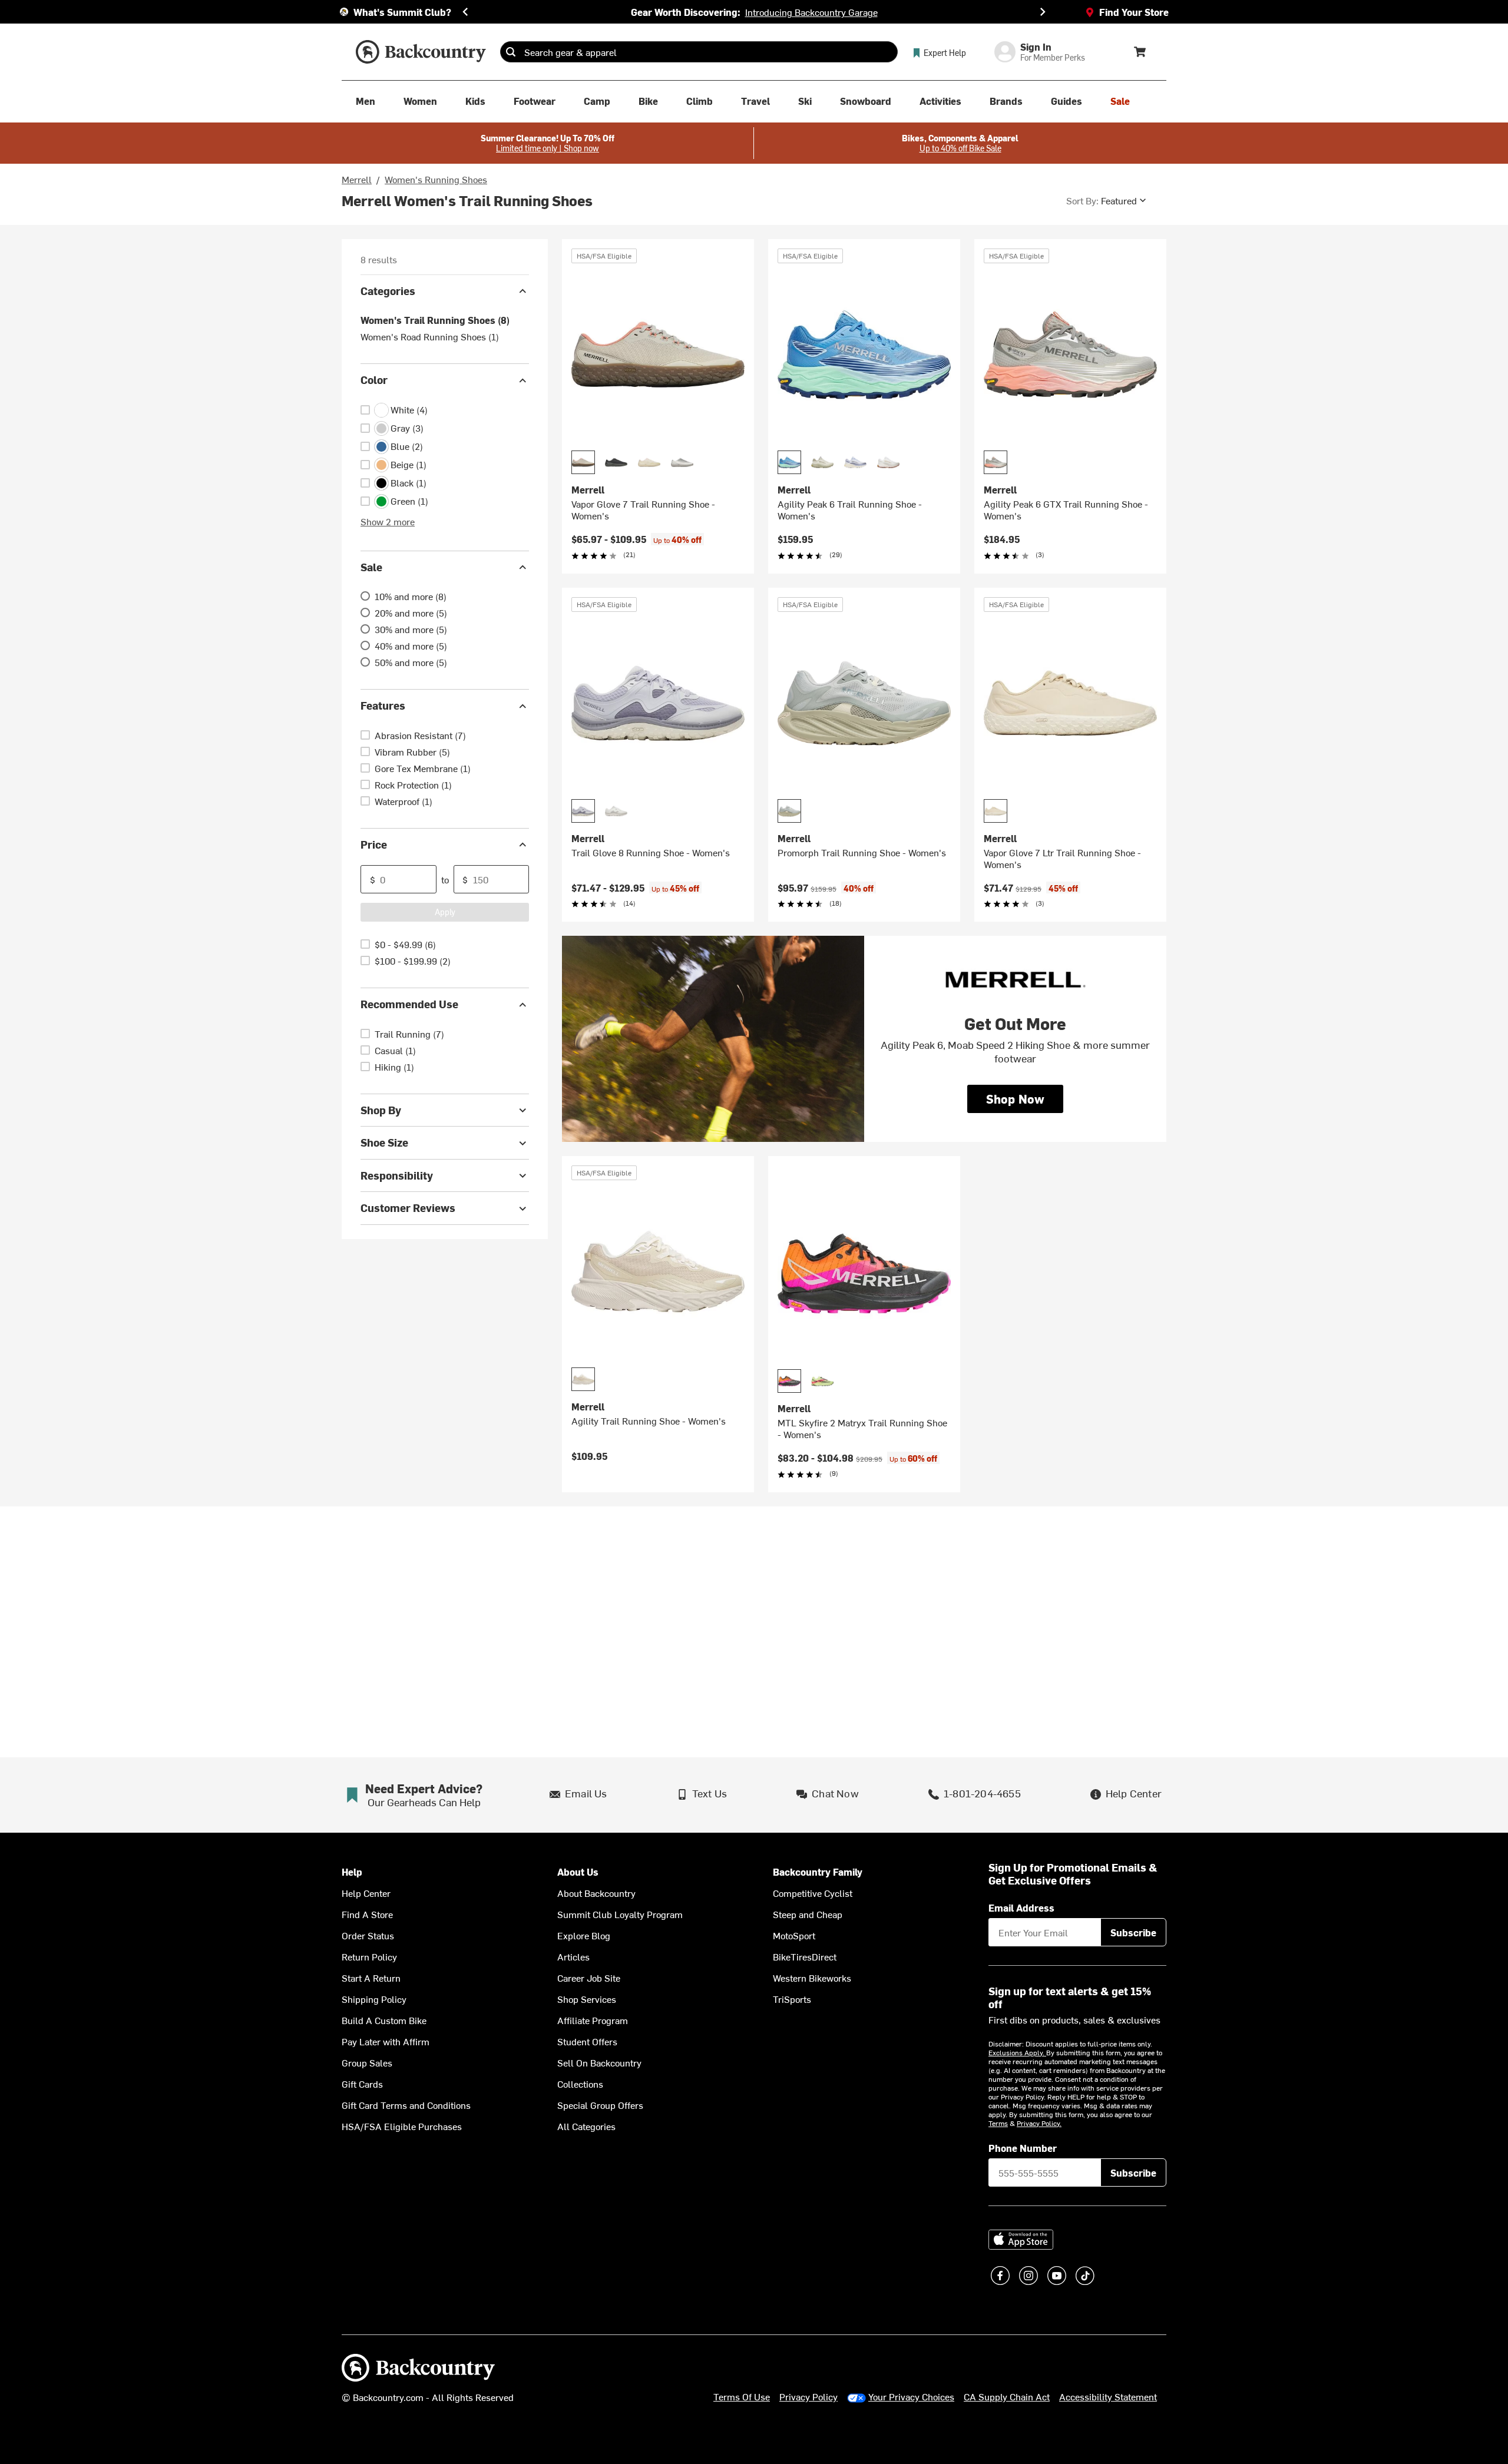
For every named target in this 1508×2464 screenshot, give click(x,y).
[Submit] (511, 52)
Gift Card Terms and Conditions (406, 2105)
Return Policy (369, 1956)
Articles (573, 1956)
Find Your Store (1134, 12)
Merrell (357, 179)
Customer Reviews (408, 1208)
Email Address (1021, 1907)
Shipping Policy (374, 1999)
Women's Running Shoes (436, 179)
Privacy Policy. (1039, 2123)
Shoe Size (384, 1143)
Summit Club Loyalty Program (620, 1914)
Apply (445, 912)
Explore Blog (584, 1935)
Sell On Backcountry (599, 2062)
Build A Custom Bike (384, 2020)
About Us (578, 1872)
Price (374, 844)
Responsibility (397, 1175)
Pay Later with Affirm (386, 2041)
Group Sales (367, 2062)
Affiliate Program (593, 2020)
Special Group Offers (600, 2105)
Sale (371, 567)
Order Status (368, 1935)
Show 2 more (388, 521)
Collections (580, 2084)
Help (352, 1872)
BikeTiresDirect (805, 1956)
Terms (998, 2123)
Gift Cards (362, 2084)
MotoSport (794, 1935)
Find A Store (367, 1914)
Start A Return (371, 1978)
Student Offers (587, 2041)
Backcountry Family (818, 1872)
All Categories (586, 2126)
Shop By (381, 1110)
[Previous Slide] (465, 12)
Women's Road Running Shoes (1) (430, 337)
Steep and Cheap (808, 1914)
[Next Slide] (1043, 12)
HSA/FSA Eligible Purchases (402, 2126)
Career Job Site (589, 1978)
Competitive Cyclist (813, 1893)
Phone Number (1023, 2148)
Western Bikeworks (812, 1978)
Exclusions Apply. (1017, 2052)
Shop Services (587, 1999)
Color (374, 380)
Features (383, 706)
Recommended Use (409, 1004)
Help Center (366, 1893)
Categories (388, 291)
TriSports (792, 1999)
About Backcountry (596, 1893)
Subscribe (1133, 1932)
